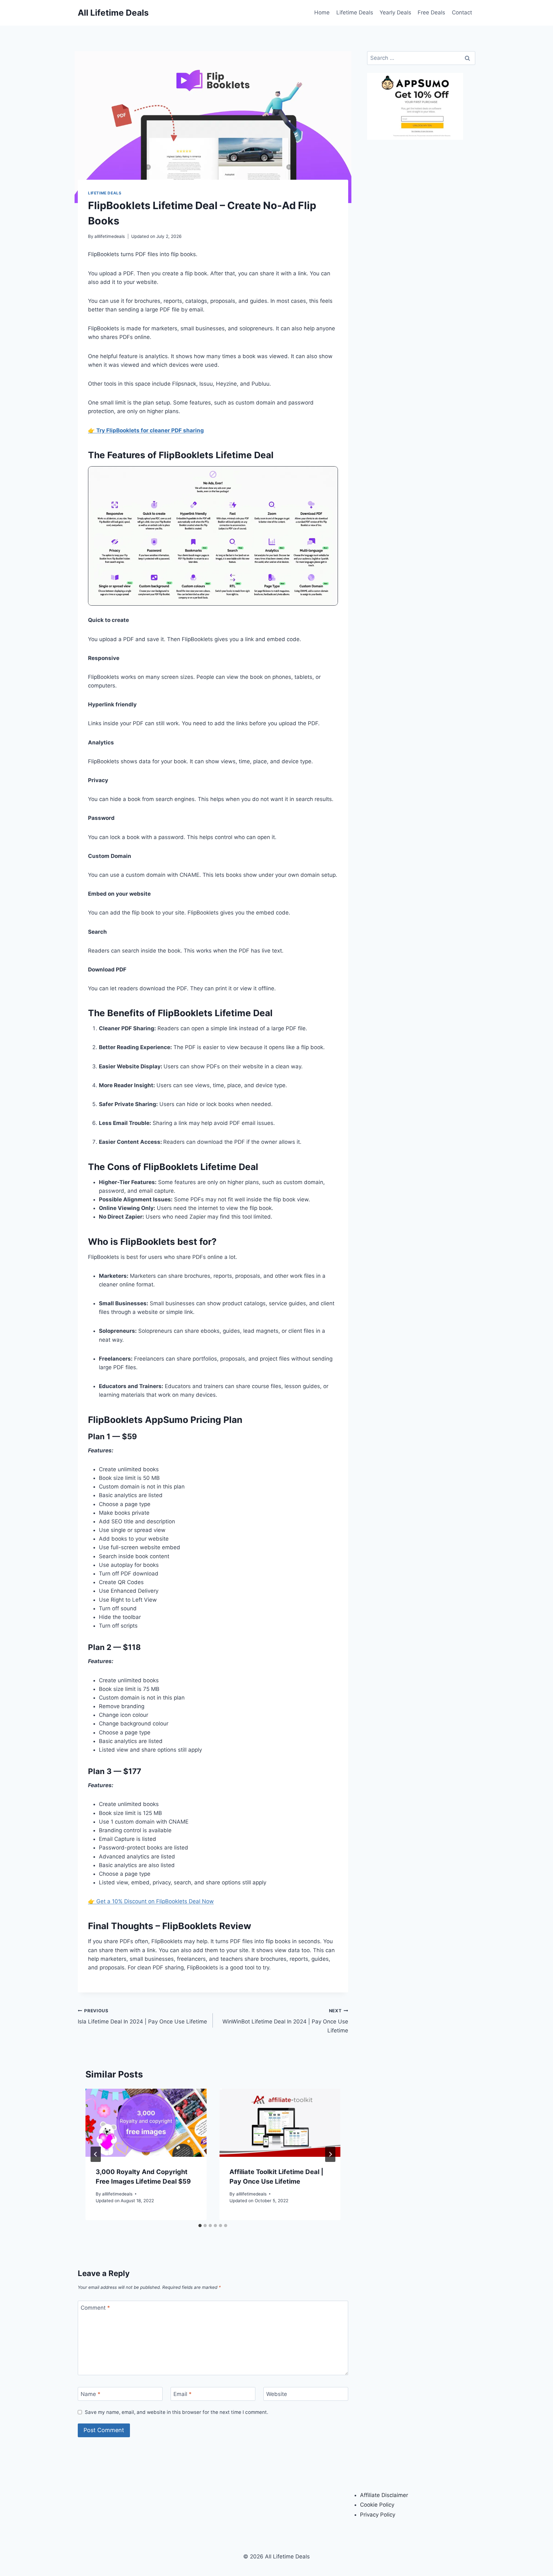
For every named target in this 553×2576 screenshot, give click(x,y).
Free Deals (431, 12)
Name (91, 2394)
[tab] (200, 2226)
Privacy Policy (378, 2515)
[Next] (330, 2154)
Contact (462, 12)
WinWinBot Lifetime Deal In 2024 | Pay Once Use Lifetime (285, 2021)
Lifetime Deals (355, 12)
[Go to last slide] (96, 2154)
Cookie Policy (377, 2505)
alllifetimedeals (110, 236)
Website (277, 2394)
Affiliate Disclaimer (384, 2495)
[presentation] (146, 2123)
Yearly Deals (395, 12)
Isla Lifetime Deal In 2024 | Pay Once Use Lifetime (142, 2017)
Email (183, 2394)
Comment (95, 2308)
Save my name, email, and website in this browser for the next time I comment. (176, 2412)
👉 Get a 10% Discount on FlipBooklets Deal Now (151, 1901)
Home (322, 12)
